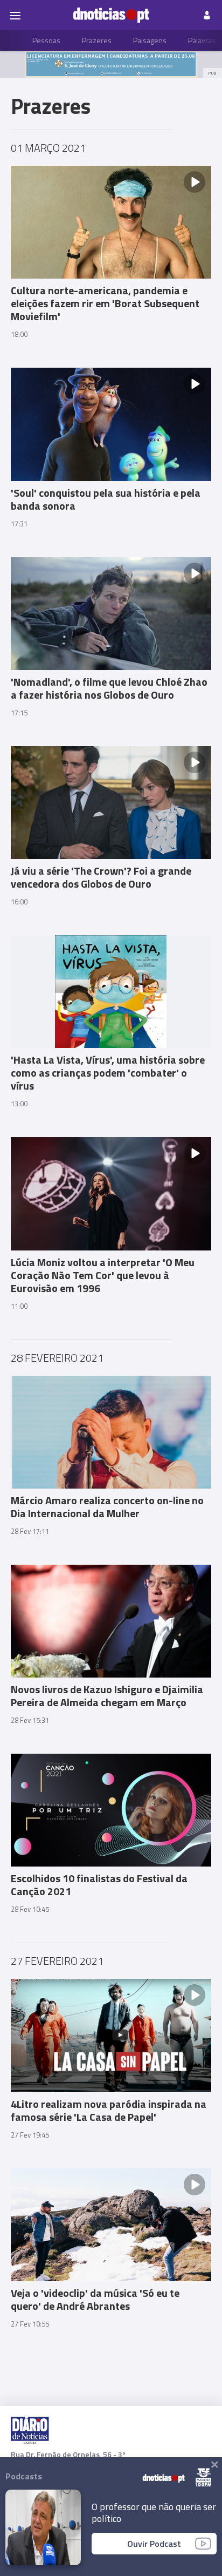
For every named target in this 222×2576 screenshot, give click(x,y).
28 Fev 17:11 (30, 1531)
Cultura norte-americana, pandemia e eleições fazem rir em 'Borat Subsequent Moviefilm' (105, 303)
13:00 (19, 1104)
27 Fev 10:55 (30, 2324)
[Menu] (15, 15)
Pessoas (46, 40)
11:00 (19, 1306)
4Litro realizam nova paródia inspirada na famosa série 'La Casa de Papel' (109, 2110)
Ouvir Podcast (154, 2544)
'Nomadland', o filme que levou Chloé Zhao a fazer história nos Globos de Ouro (109, 688)
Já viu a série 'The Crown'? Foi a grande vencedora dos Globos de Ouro (101, 877)
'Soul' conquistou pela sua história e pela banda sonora (106, 499)
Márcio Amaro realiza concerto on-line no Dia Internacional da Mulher (107, 1507)
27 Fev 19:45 (30, 2135)
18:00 (19, 334)
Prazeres (97, 40)
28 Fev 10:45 (30, 1909)
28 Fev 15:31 (30, 1720)
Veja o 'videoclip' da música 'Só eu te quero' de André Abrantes (95, 2299)
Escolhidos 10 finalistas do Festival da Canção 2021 (99, 1885)
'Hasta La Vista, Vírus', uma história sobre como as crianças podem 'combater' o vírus (108, 1073)
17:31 (19, 524)
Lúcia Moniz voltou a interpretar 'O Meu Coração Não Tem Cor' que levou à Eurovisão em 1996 (103, 1275)
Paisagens (150, 40)
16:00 (19, 902)
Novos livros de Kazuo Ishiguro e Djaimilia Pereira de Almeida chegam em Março (107, 1696)
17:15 (19, 713)
